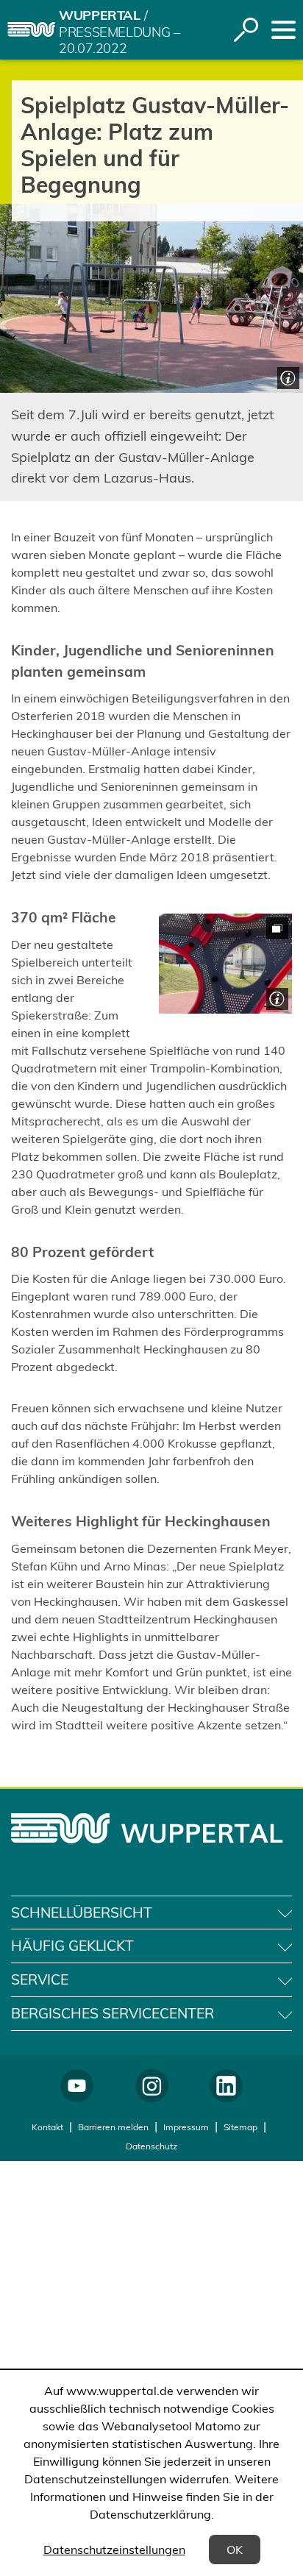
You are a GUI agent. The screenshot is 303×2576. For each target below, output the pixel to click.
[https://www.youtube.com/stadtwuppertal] (77, 2086)
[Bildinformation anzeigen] (286, 376)
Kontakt (47, 2127)
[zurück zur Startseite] (31, 29)
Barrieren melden (113, 2127)
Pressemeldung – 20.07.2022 (120, 41)
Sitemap (240, 2127)
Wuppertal (100, 15)
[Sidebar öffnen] (284, 30)
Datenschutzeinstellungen (114, 2550)
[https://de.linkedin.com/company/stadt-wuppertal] (226, 2086)
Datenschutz (151, 2146)
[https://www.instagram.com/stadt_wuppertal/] (152, 2086)
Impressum (186, 2127)
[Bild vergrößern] (225, 964)
